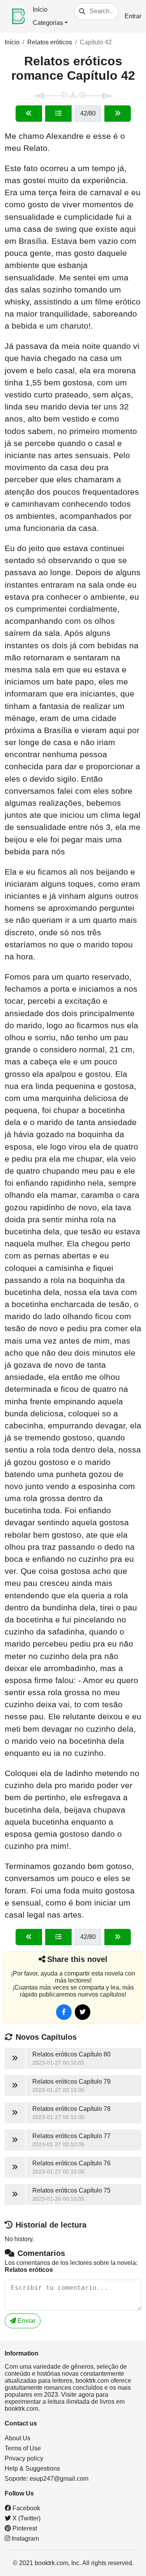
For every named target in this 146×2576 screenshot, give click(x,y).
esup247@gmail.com (59, 2479)
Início (40, 10)
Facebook (26, 2508)
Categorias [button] (48, 23)
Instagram (25, 2538)
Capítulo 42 (96, 42)
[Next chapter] (118, 114)
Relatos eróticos (50, 42)
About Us (18, 2438)
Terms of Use (23, 2448)
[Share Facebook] (64, 2012)
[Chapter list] (58, 114)
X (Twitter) (26, 2518)
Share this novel (77, 1959)
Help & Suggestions (32, 2468)
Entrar (133, 16)
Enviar (26, 2321)
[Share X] (83, 2012)
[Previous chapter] (29, 114)
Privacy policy (24, 2458)
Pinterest (24, 2528)
